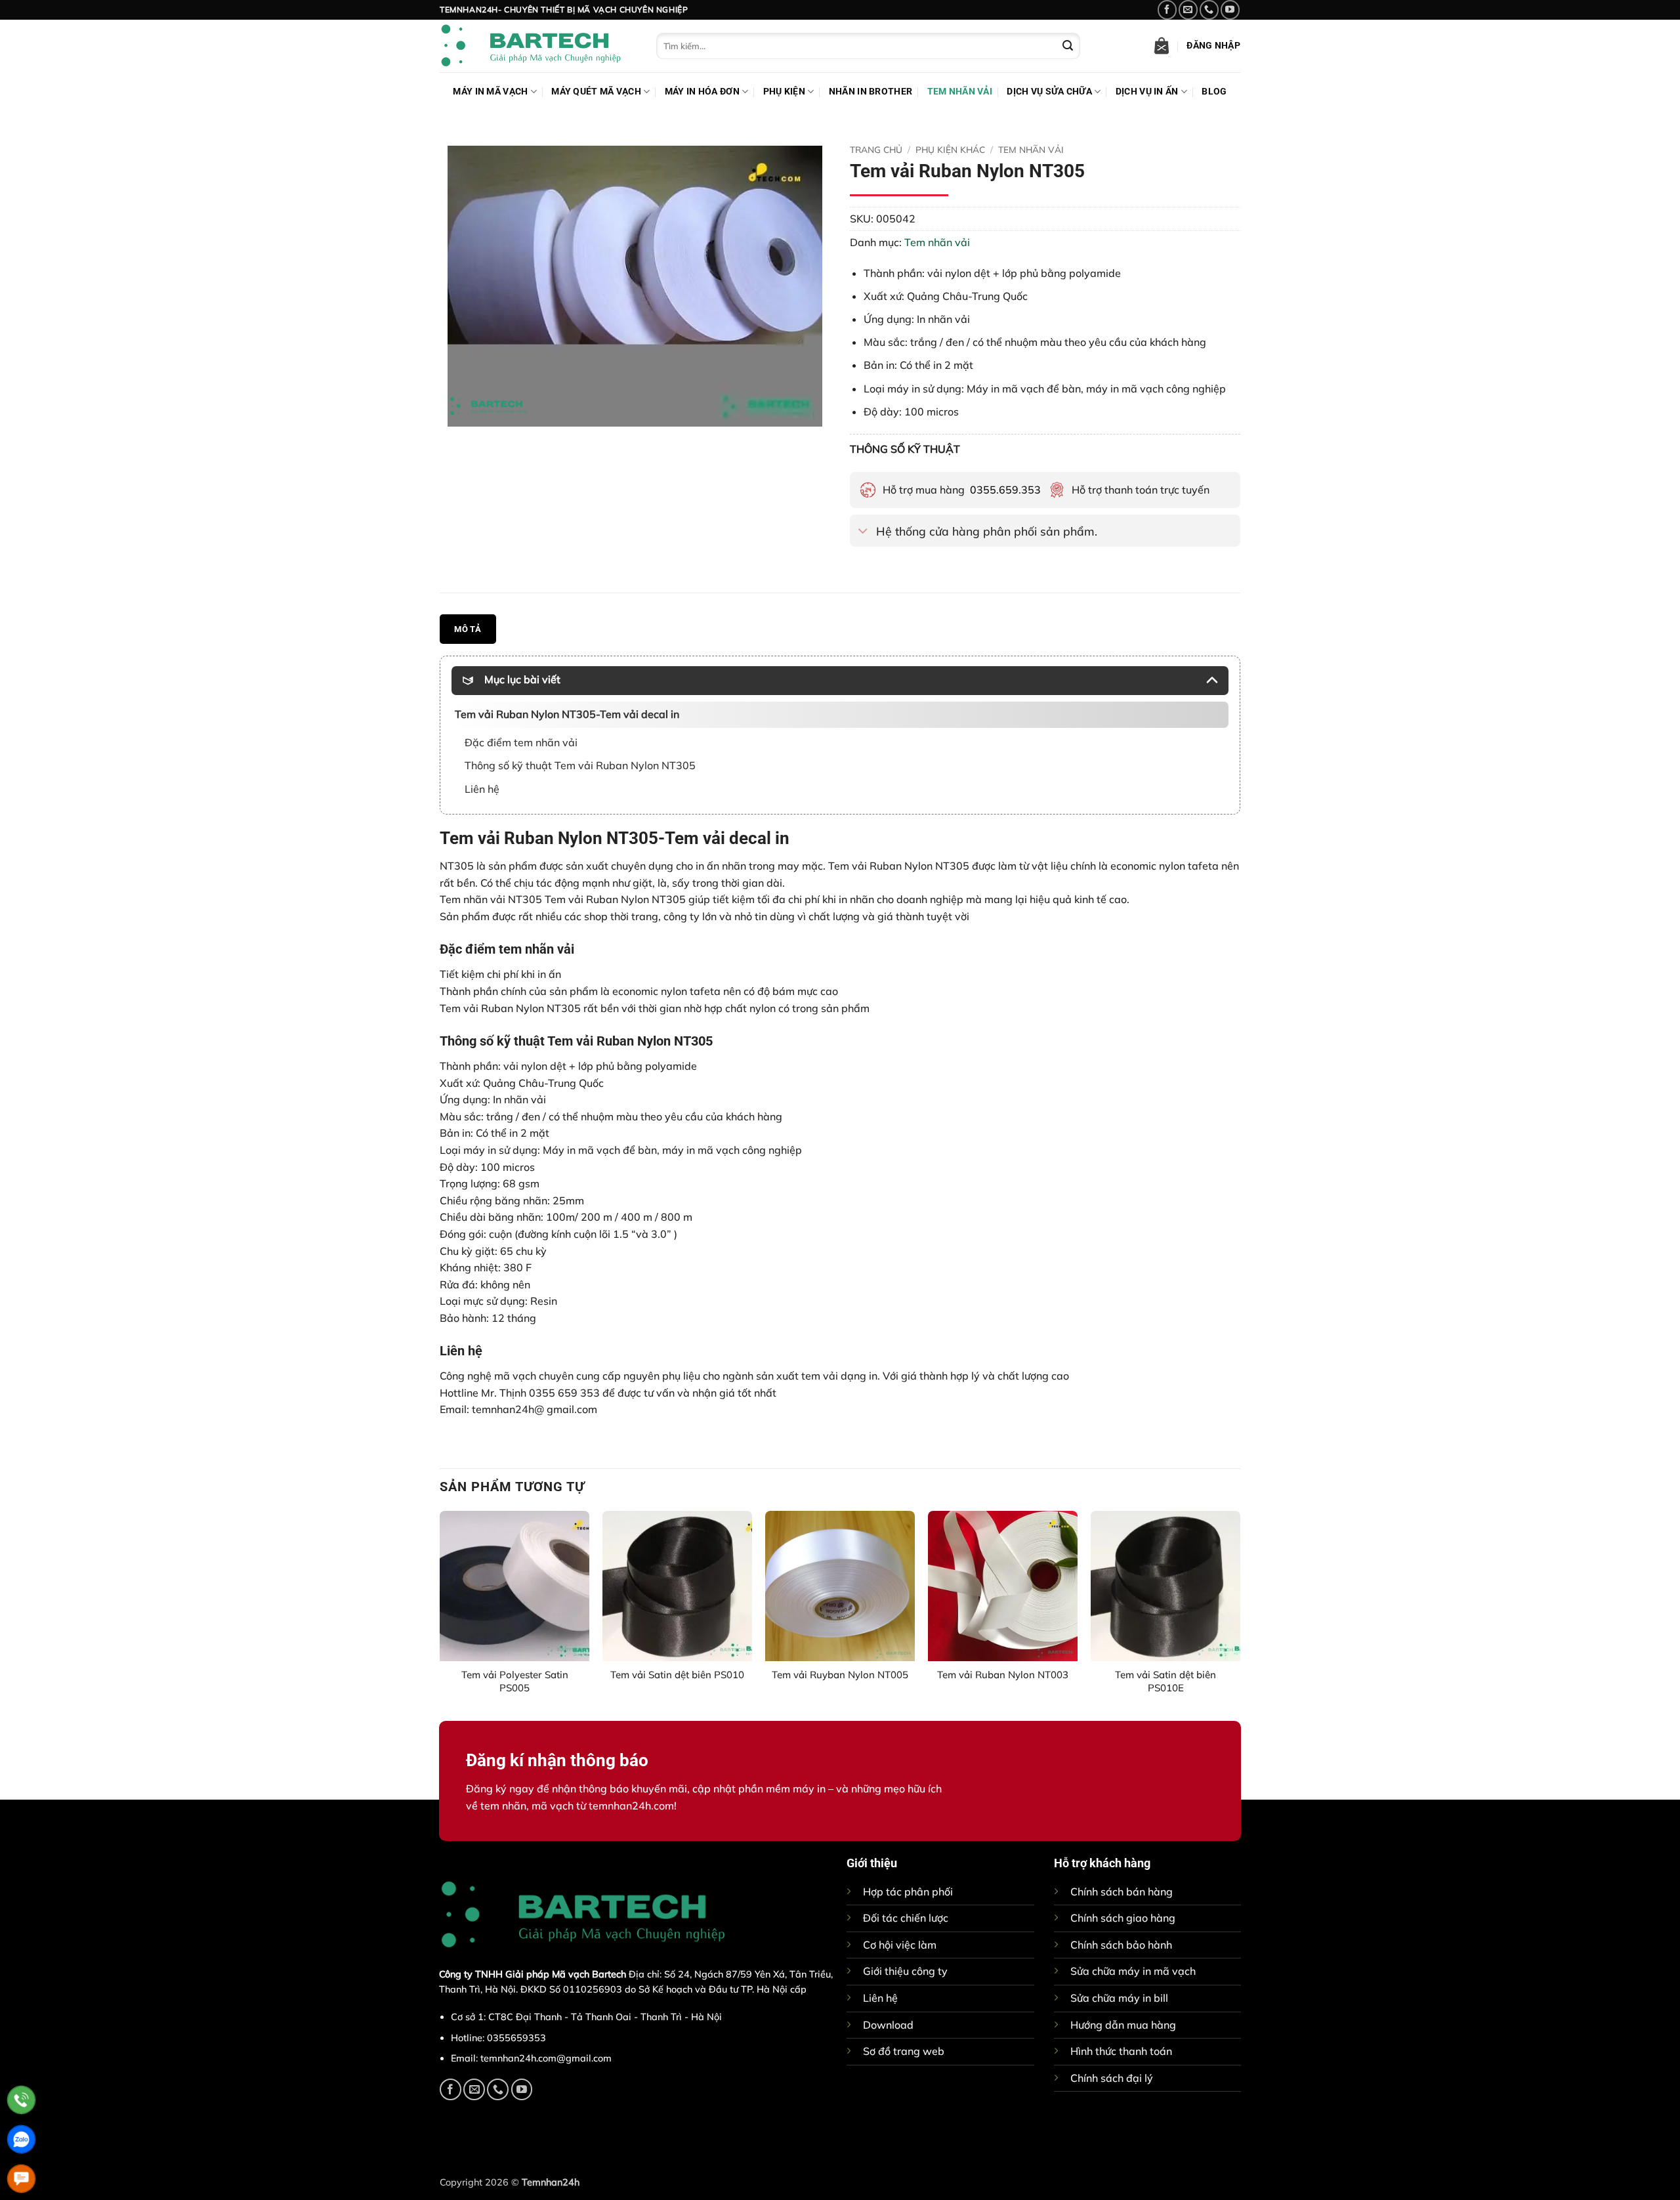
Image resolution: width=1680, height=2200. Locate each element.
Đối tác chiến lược (906, 1918)
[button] (1162, 46)
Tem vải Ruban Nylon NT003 (1003, 1675)
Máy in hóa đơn (702, 92)
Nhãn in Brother (871, 92)
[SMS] (21, 2179)
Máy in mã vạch (490, 92)
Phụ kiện (784, 92)
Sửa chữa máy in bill (1119, 1998)
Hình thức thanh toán (1121, 2051)
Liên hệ (880, 1998)
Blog (1214, 92)
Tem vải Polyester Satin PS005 (515, 1681)
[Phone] (21, 2100)
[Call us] (1209, 10)
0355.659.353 (1005, 490)
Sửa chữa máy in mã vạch (1133, 1971)
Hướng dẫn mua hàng (1123, 2025)
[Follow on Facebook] (1167, 10)
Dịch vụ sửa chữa (1049, 92)
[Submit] (1068, 46)
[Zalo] (21, 2139)
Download (888, 2025)
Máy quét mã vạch (596, 92)
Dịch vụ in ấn (1147, 92)
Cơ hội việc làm (900, 1945)
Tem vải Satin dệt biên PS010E (1165, 1681)
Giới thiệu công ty (905, 1971)
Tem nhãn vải (960, 92)
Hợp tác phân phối (908, 1892)
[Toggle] (863, 532)
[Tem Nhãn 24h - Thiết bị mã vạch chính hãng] (538, 46)
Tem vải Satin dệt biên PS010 (677, 1675)
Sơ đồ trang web (904, 2051)
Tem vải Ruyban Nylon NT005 (840, 1675)
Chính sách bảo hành (1121, 1945)
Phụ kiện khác (950, 149)
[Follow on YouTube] (1230, 10)
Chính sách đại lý (1112, 2078)
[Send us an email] (1188, 10)
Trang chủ (876, 149)
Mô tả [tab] (468, 629)
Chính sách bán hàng (1122, 1892)
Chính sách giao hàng (1123, 1918)
